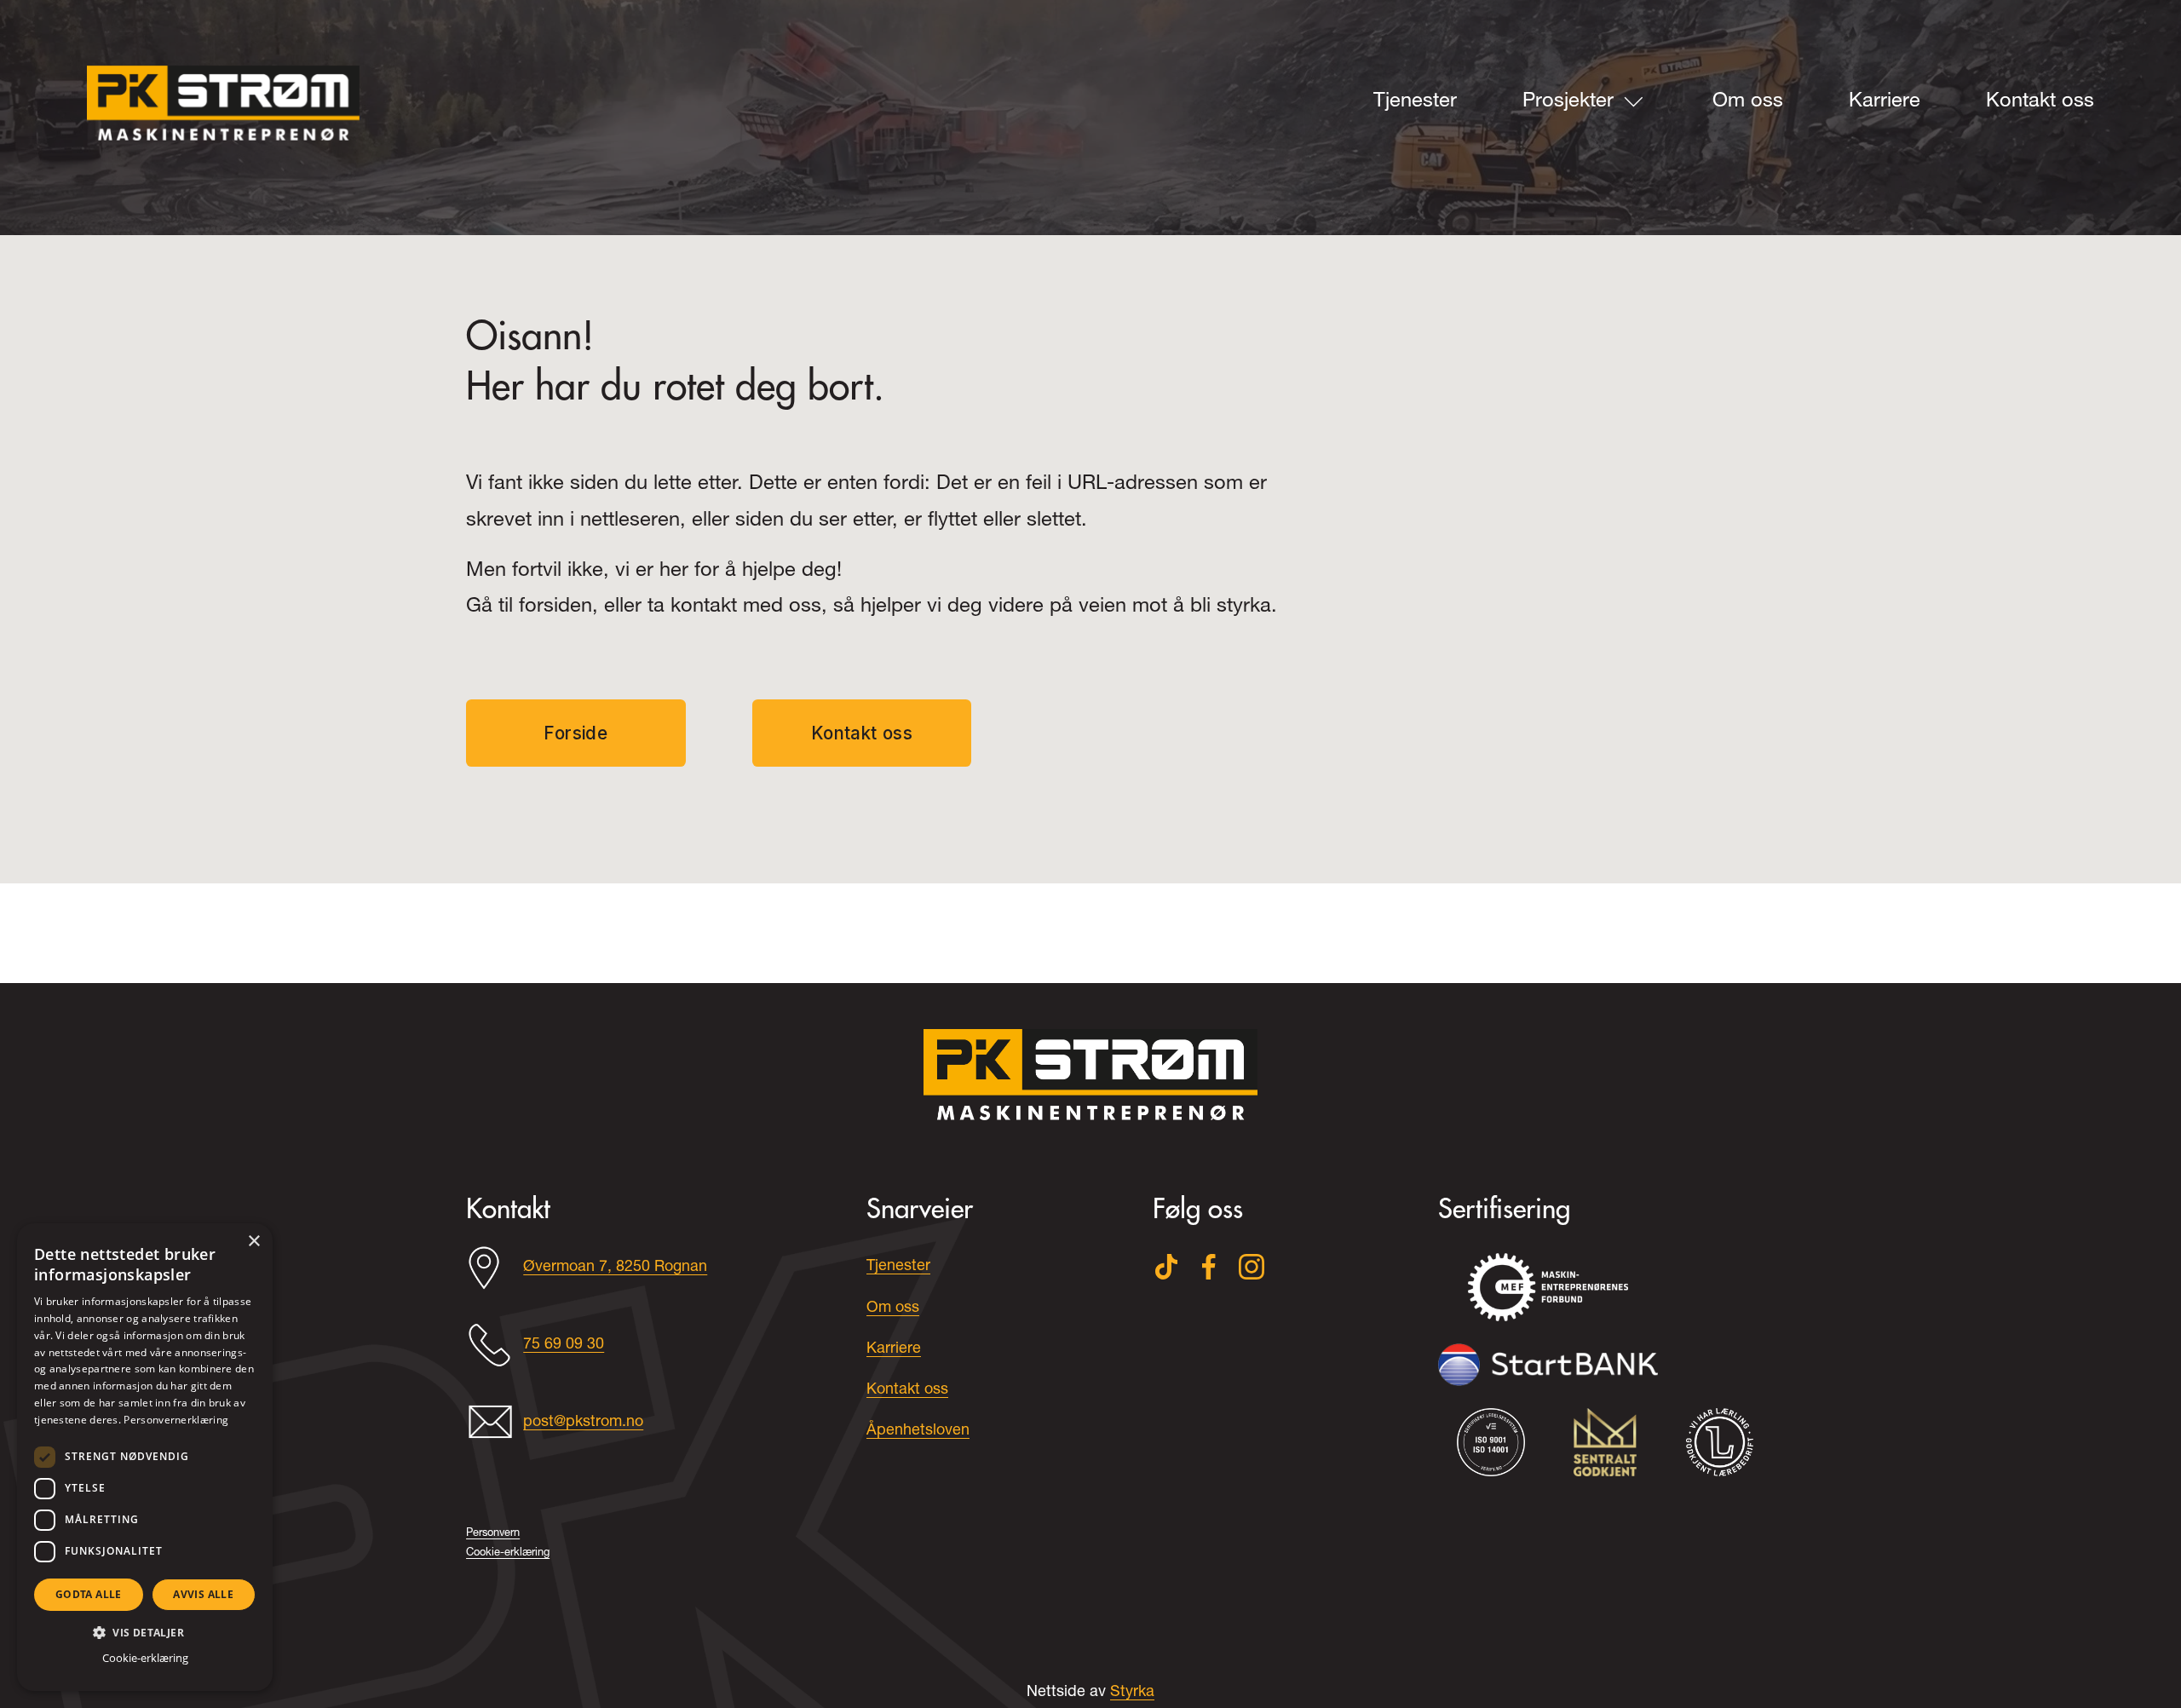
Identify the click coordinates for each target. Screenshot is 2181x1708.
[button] (145, 1632)
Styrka (1132, 1693)
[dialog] (145, 1457)
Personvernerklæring (176, 1420)
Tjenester (1415, 102)
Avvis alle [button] (203, 1594)
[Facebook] (1209, 1267)
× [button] (253, 1242)
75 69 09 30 (564, 1345)
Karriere (1885, 102)
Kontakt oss (2040, 102)
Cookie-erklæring (145, 1658)
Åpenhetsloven (918, 1431)
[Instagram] (1252, 1267)
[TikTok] (1166, 1267)
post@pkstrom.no (583, 1423)
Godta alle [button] (89, 1594)
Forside (575, 733)
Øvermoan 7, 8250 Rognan (615, 1268)
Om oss (1748, 102)
